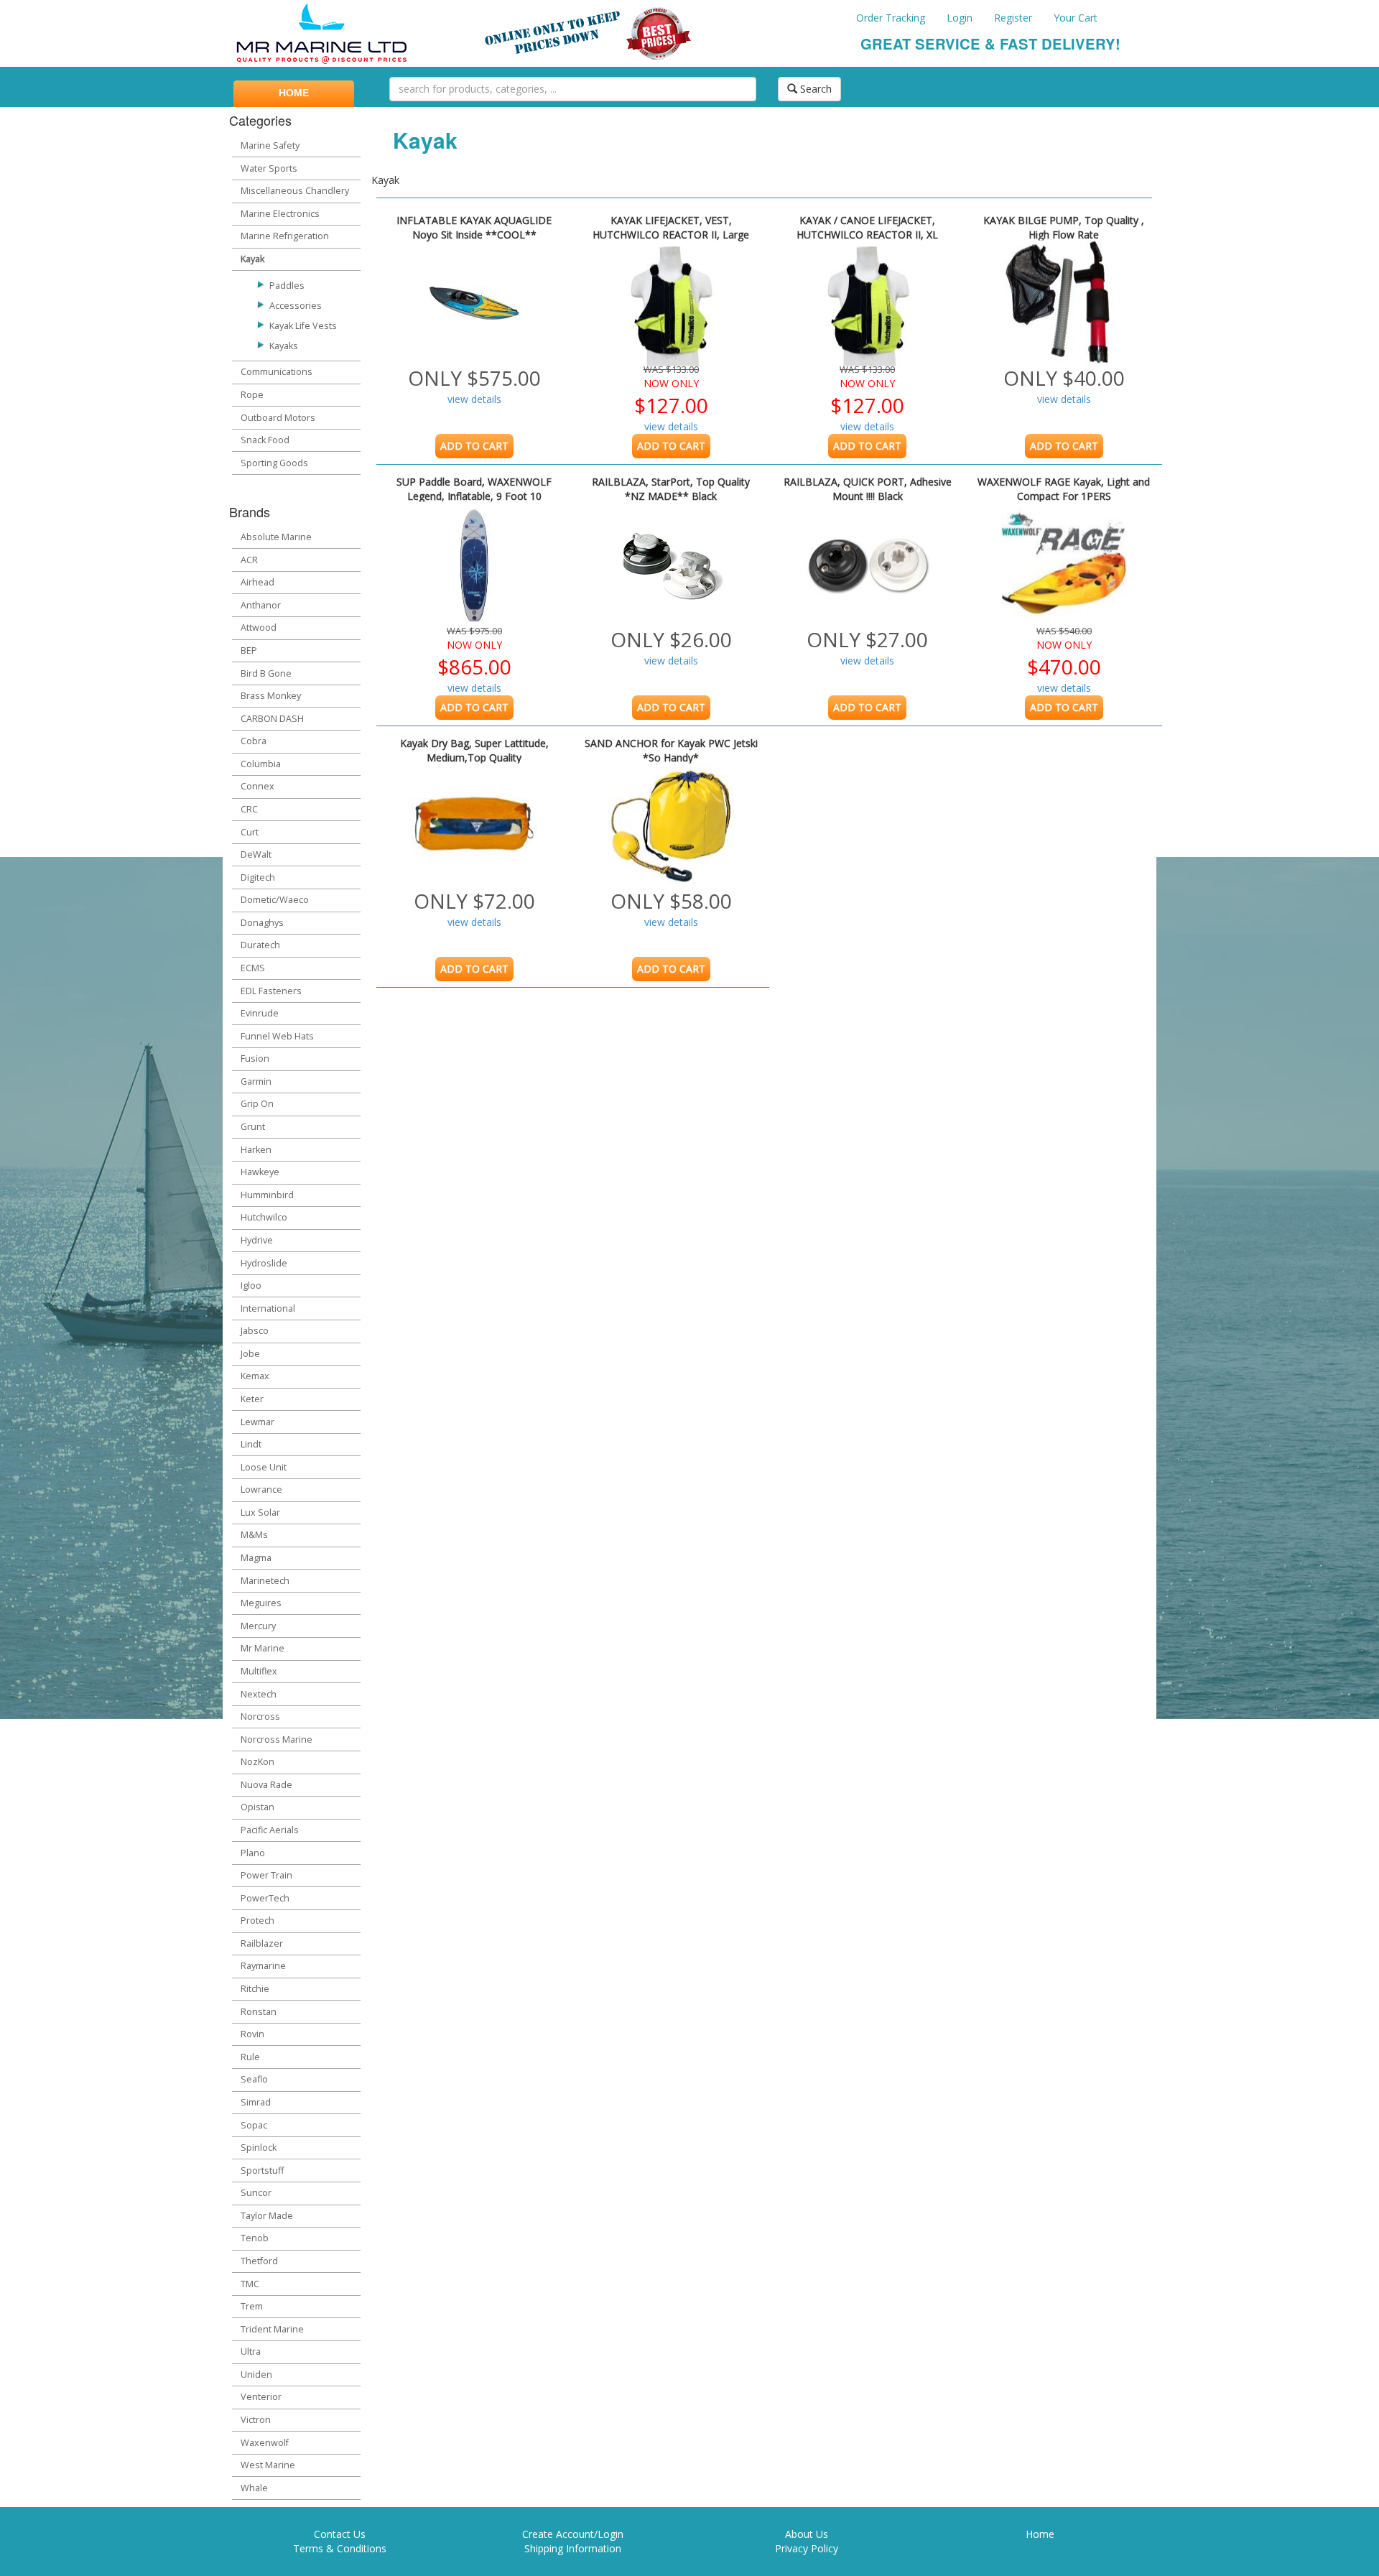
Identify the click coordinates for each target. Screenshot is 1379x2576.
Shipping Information (573, 2548)
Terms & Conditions (340, 2548)
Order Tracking (891, 18)
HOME (294, 93)
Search (814, 89)
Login (960, 18)
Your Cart (1076, 18)
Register (1013, 18)
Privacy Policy (807, 2548)
